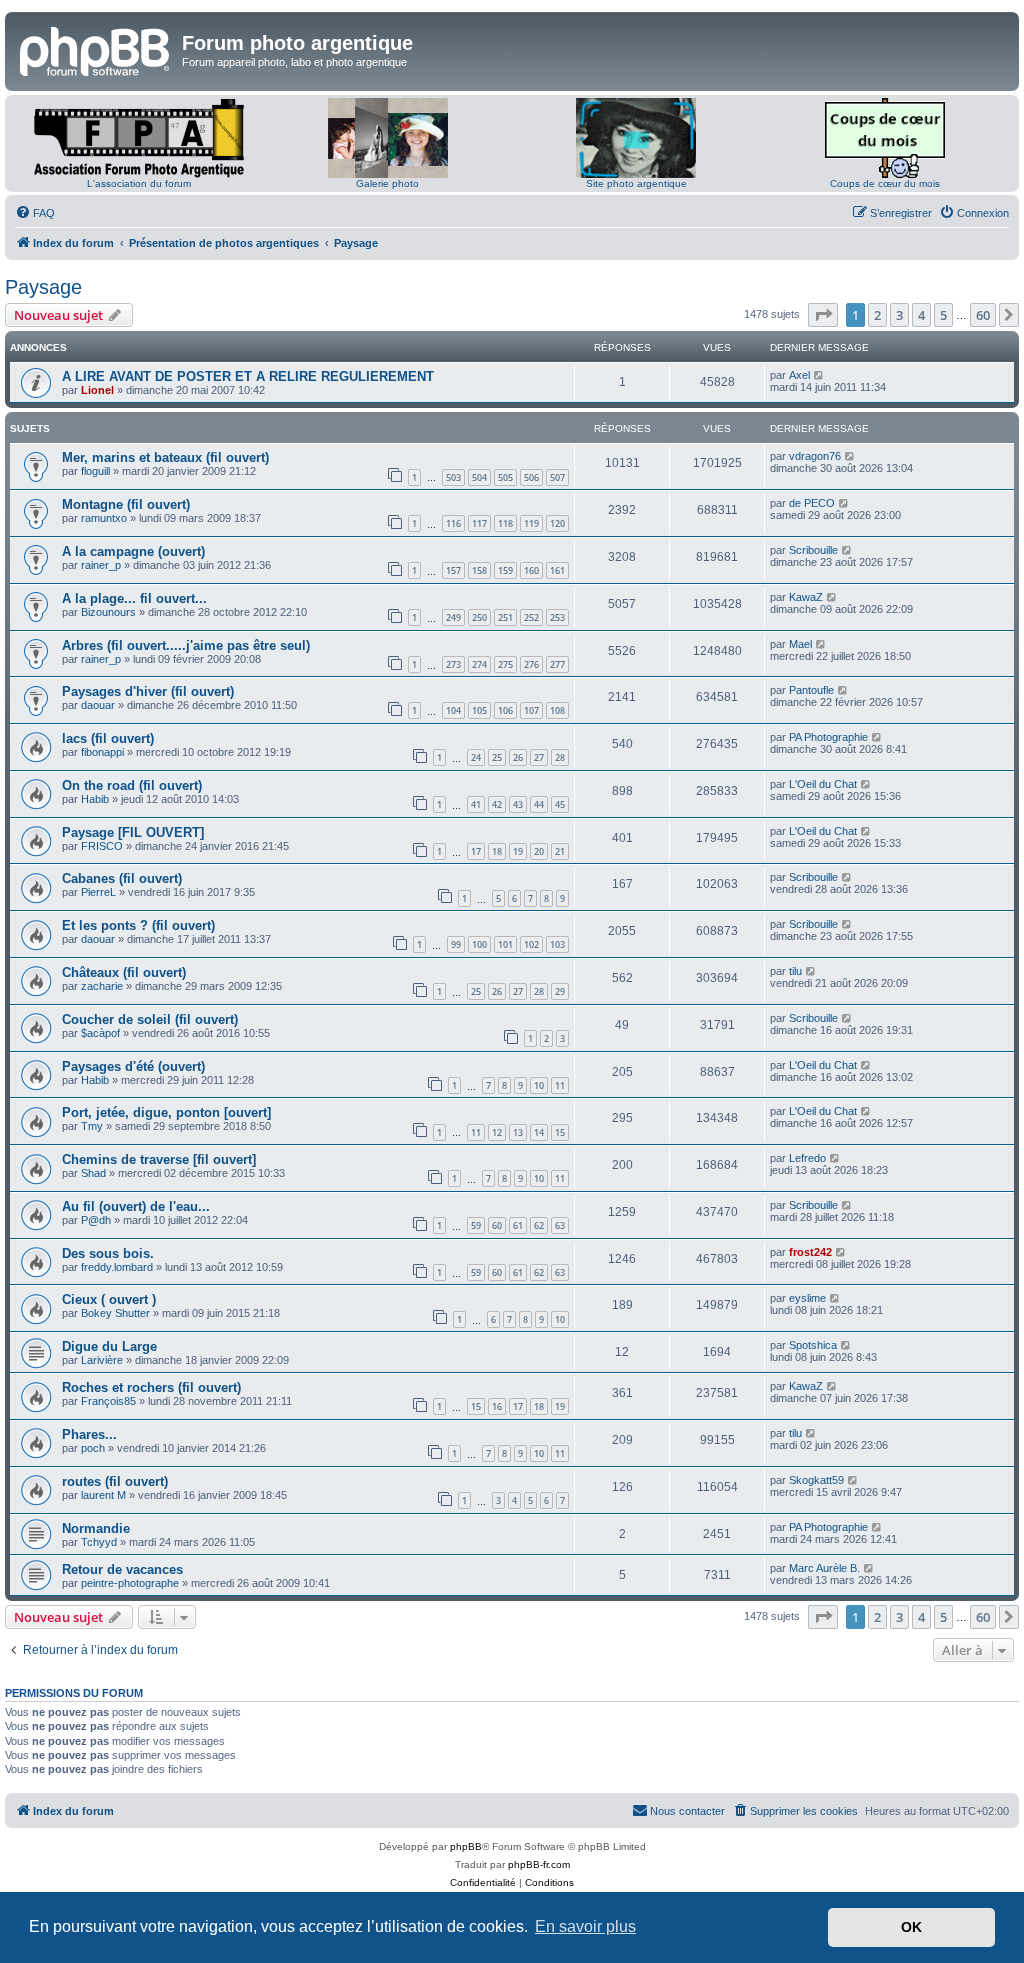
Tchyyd (99, 1542)
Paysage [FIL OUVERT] (133, 832)
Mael (800, 644)
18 (497, 851)
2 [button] (877, 315)
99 (456, 944)
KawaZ (806, 597)
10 (539, 1085)
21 (560, 851)
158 (479, 570)
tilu (795, 971)
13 (518, 1132)
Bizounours (108, 612)
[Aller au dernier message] (819, 375)
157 (453, 570)
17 (476, 851)
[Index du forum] (96, 49)
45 (560, 804)
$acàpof (100, 1033)
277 (557, 664)
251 (505, 617)
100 (479, 944)
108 (557, 710)
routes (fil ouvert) (115, 1481)
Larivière (102, 1360)
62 (539, 1225)
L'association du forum (139, 183)
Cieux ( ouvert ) (109, 1299)
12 (497, 1132)
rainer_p (101, 565)
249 (453, 617)
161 (557, 570)
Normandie (96, 1528)
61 (518, 1225)
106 (505, 710)
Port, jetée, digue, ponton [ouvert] (166, 1112)
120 (557, 523)
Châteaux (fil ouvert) (124, 972)
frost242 (810, 1252)
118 (505, 523)
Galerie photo (387, 183)
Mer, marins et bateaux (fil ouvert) (165, 457)
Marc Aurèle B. (824, 1568)
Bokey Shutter (115, 1313)
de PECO (812, 503)
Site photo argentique (636, 183)
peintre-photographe (130, 1583)
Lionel (97, 390)
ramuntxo (104, 518)
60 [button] (983, 315)
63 (560, 1225)
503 (453, 477)
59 (476, 1225)
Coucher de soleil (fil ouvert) (150, 1019)
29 (560, 991)
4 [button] (921, 315)
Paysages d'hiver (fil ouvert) (148, 691)
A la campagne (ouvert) (133, 551)
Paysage (43, 287)
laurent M (103, 1495)
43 (518, 804)
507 (557, 477)
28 (560, 757)
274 (479, 664)
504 (479, 477)
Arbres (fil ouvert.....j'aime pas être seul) (186, 645)
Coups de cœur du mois (885, 183)
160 (531, 570)
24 (476, 757)
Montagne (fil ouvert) (126, 504)
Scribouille (813, 550)
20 (539, 851)
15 (560, 1132)
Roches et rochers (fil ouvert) (151, 1387)
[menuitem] (35, 213)
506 (531, 477)
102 (531, 944)
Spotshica (813, 1345)
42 (497, 804)
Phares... (89, 1434)
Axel (799, 375)
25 (497, 757)
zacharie (102, 986)
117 (479, 523)
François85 (108, 1401)
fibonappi (102, 752)
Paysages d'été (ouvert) (133, 1066)
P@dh (96, 1220)
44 (539, 804)
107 (531, 710)
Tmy (92, 1126)
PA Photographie (828, 737)
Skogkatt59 (816, 1480)
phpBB (466, 1846)
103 (557, 944)
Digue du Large (109, 1346)
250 (479, 617)
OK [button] (911, 1927)
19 (518, 851)
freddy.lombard (117, 1267)
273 (453, 664)
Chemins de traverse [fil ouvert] (159, 1159)
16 (497, 1406)
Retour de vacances (122, 1569)
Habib (95, 799)
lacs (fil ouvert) (108, 738)
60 (497, 1225)
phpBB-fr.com (539, 1864)
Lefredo (807, 1158)
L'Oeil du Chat (823, 784)
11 (560, 1085)
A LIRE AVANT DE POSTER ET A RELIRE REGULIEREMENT (248, 376)
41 (476, 804)
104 (453, 710)
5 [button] (943, 315)
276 (531, 664)
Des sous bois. (108, 1253)
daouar (98, 705)
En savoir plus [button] (585, 1926)
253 (557, 617)
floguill (95, 471)
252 (531, 617)
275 (505, 664)
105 (479, 710)
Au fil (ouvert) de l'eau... (136, 1206)
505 (505, 477)
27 (539, 757)
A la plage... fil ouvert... (134, 598)
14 (539, 1132)
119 (531, 523)
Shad (93, 1173)
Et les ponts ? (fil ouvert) (138, 925)
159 (505, 570)
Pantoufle (811, 690)
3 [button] (899, 315)
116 (453, 523)
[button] (823, 315)
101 (505, 944)
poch (93, 1448)
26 (518, 757)
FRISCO (102, 846)
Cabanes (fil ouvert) (122, 878)
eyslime (807, 1298)
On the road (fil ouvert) (132, 785)
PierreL (98, 892)
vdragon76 (815, 456)
